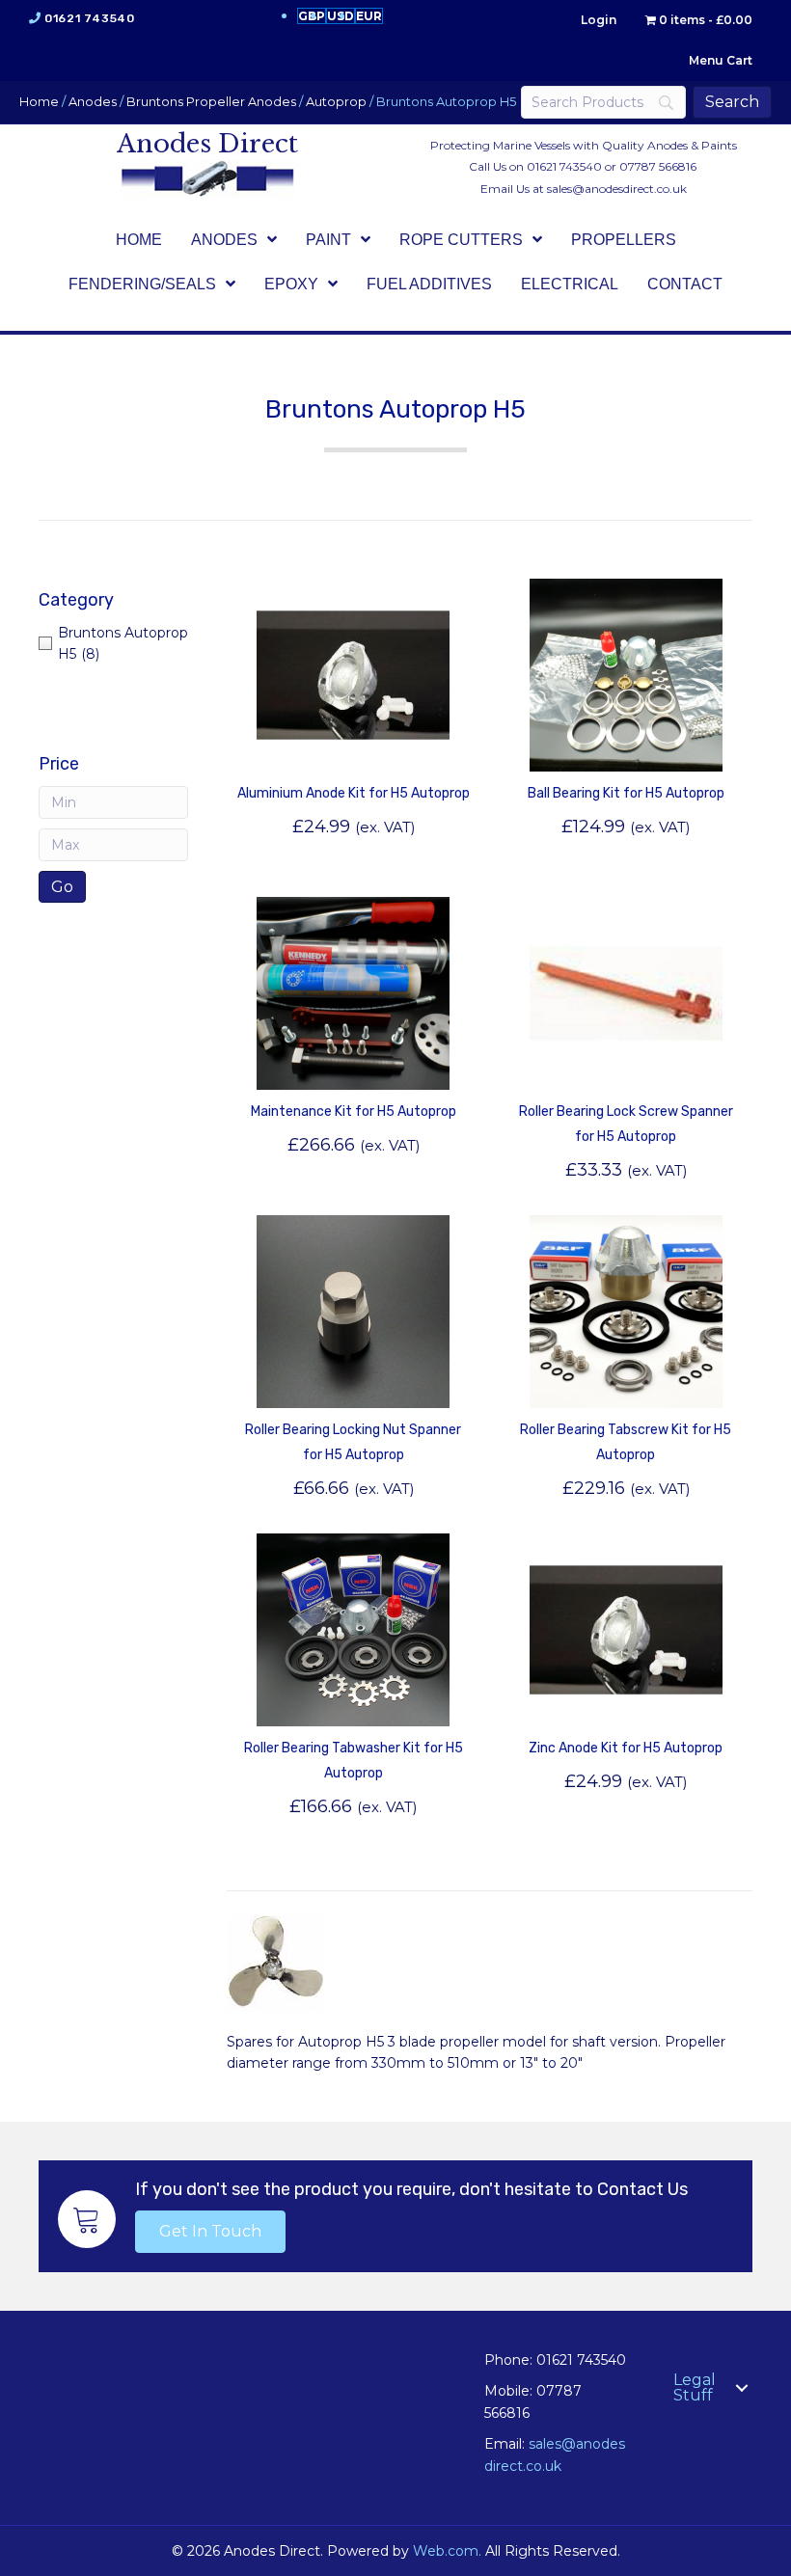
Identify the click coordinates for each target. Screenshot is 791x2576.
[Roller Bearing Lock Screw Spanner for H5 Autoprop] (626, 991)
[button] (210, 2232)
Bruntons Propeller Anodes (211, 102)
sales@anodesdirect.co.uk (617, 189)
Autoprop (336, 102)
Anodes (93, 102)
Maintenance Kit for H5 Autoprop (354, 1112)
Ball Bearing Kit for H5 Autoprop (626, 793)
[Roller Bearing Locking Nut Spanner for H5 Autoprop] (353, 1310)
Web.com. (447, 2551)
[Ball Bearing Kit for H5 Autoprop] (626, 673)
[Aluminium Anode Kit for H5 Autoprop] (353, 673)
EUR (369, 16)
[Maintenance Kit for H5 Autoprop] (353, 991)
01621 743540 (89, 18)
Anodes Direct (207, 144)
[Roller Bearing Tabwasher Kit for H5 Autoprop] (353, 1628)
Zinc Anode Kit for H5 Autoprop (626, 1748)
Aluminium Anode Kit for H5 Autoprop (354, 793)
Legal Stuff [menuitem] (695, 2387)
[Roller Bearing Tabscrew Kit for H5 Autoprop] (626, 1310)
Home (39, 102)
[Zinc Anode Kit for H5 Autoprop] (626, 1628)
